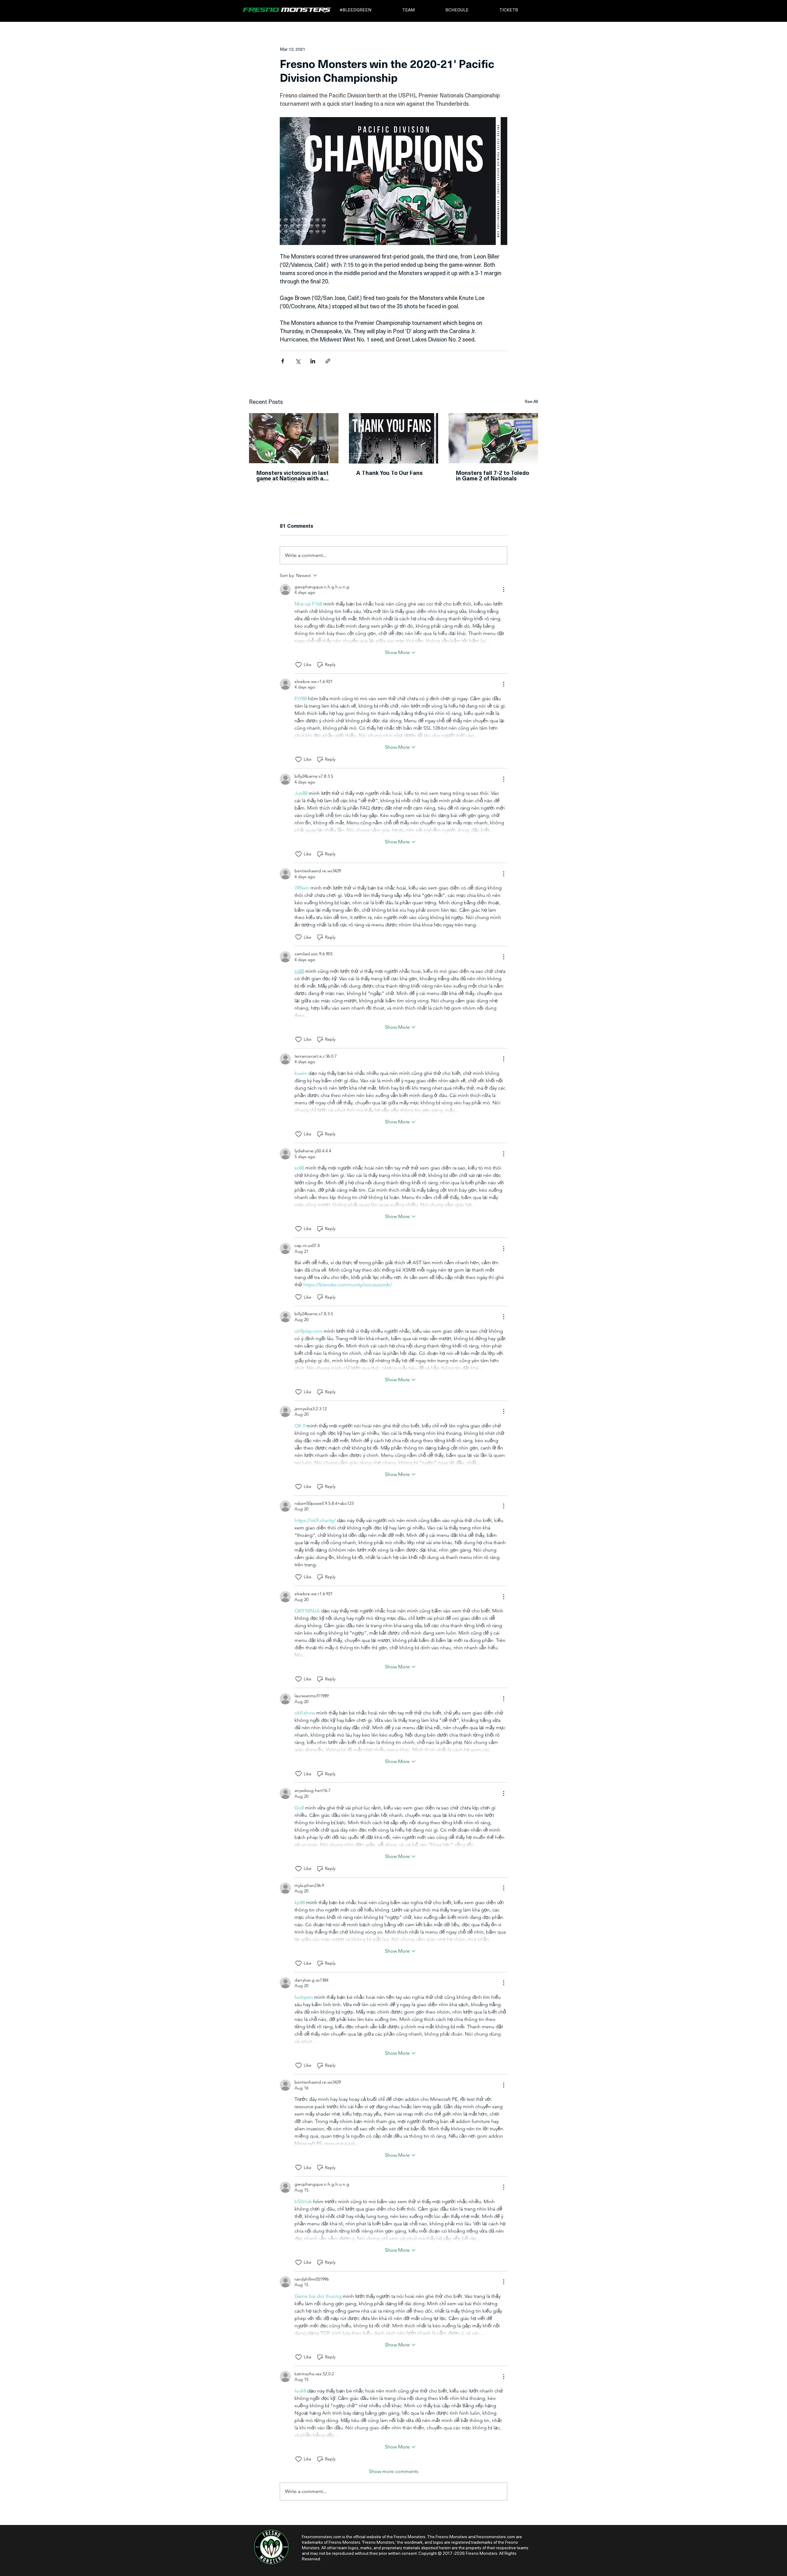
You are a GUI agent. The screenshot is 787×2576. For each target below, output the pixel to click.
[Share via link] (328, 361)
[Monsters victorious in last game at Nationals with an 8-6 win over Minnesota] (294, 438)
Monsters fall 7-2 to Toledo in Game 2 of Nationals (492, 476)
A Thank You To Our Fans (390, 474)
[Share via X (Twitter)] (298, 361)
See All (531, 402)
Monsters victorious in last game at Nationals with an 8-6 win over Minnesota (293, 476)
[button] (367, 10)
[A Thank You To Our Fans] (394, 438)
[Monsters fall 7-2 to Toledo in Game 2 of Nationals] (493, 438)
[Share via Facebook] (283, 361)
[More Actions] (504, 590)
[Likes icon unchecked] (299, 665)
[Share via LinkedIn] (313, 361)
